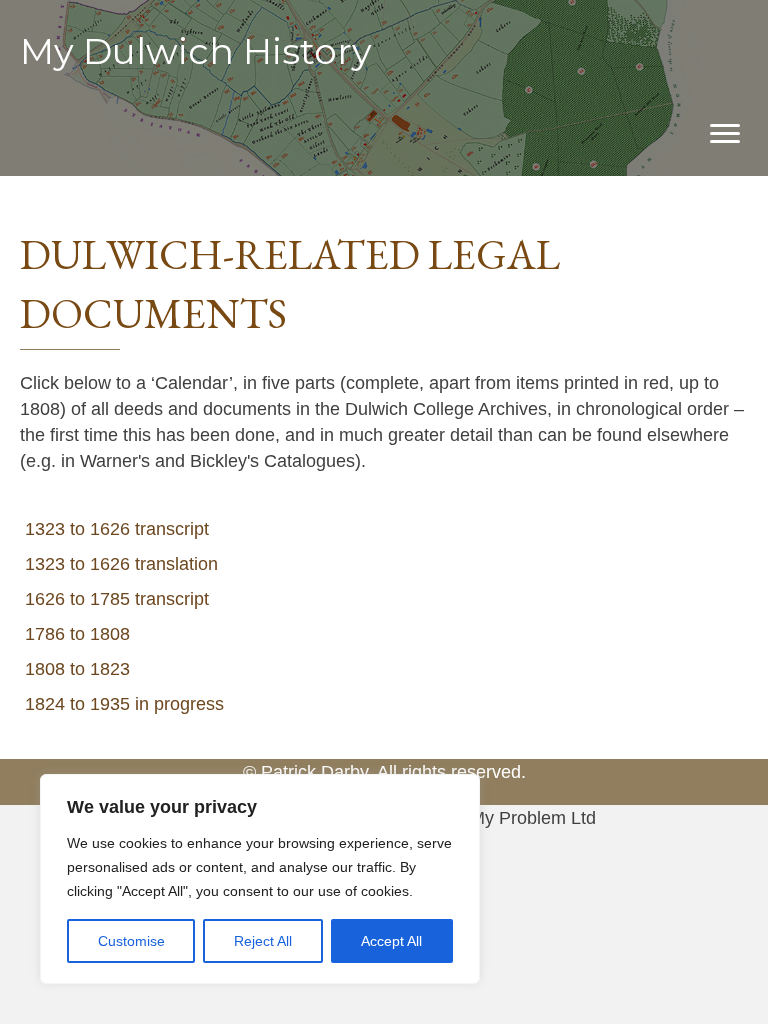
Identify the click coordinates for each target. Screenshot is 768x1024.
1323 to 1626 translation (121, 564)
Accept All (391, 941)
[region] (260, 879)
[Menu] (725, 134)
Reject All (263, 941)
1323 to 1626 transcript (117, 529)
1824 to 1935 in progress (124, 704)
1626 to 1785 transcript (117, 599)
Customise (131, 941)
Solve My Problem (493, 818)
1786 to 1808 (77, 634)
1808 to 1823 (77, 669)
